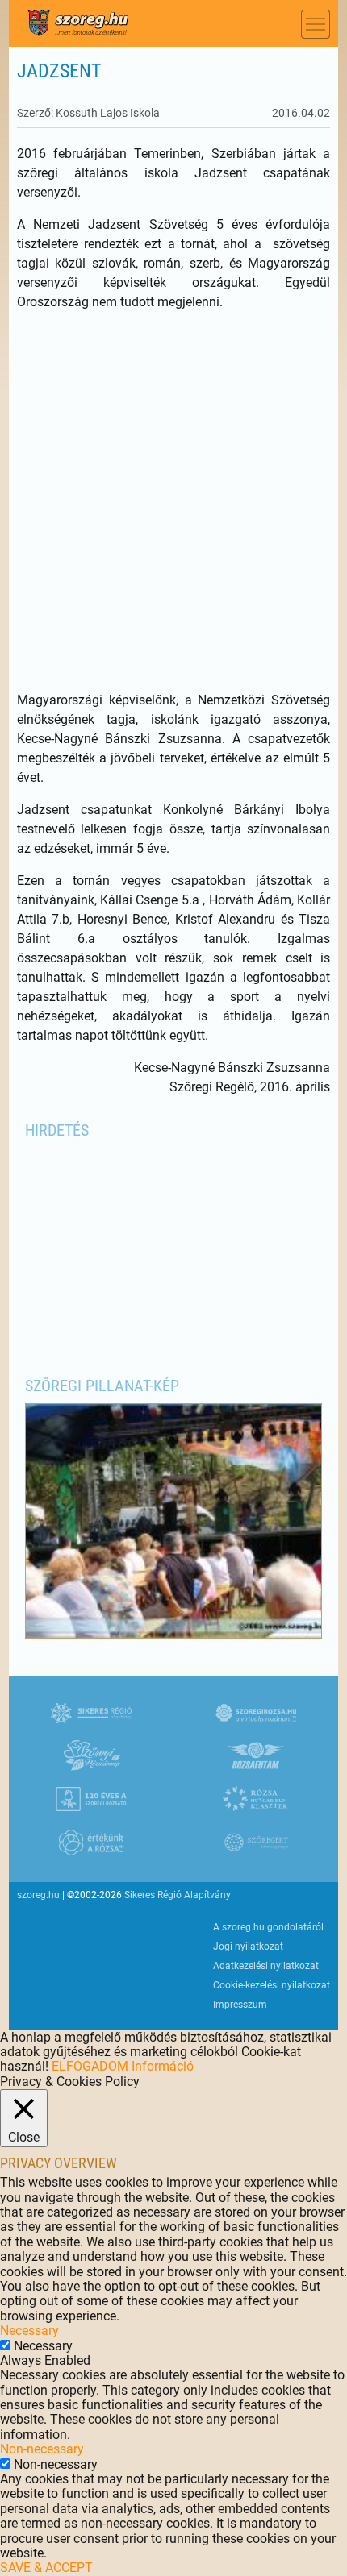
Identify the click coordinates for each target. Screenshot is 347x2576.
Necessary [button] (29, 2331)
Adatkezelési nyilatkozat (266, 1966)
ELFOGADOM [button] (90, 2066)
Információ (163, 2066)
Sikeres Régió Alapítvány (178, 1895)
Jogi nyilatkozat (248, 1947)
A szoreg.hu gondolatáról (268, 1927)
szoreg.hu (38, 1895)
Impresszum (240, 2005)
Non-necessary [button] (42, 2449)
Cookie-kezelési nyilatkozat (272, 1985)
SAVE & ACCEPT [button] (46, 2568)
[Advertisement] (173, 501)
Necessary (43, 2346)
